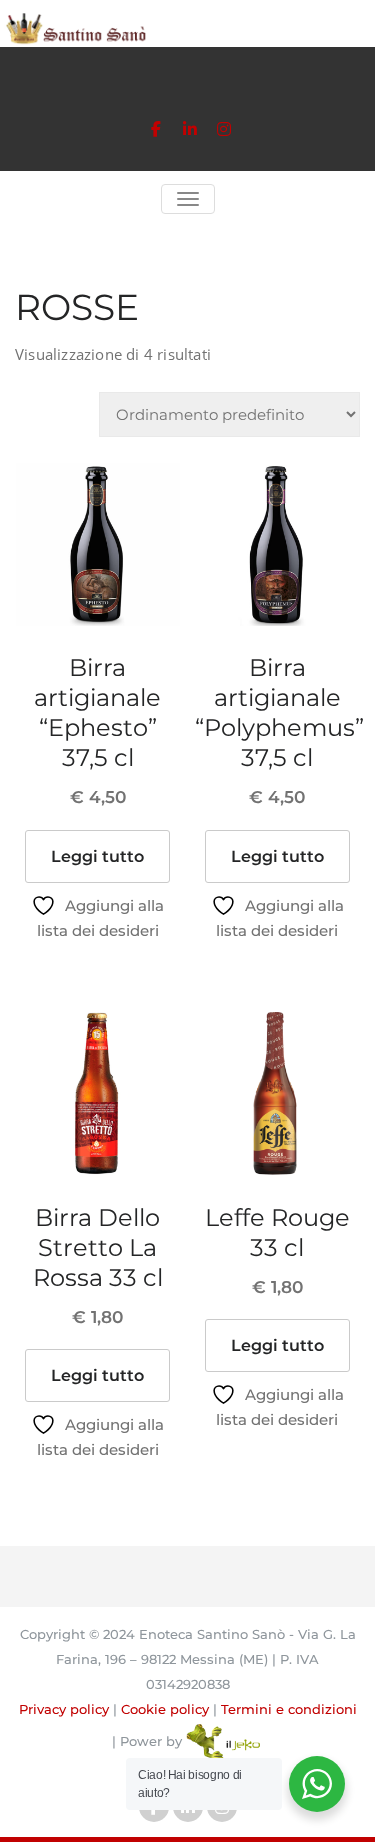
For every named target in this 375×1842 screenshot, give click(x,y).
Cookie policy (165, 1709)
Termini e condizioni (289, 1709)
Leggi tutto (97, 856)
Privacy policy (64, 1709)
